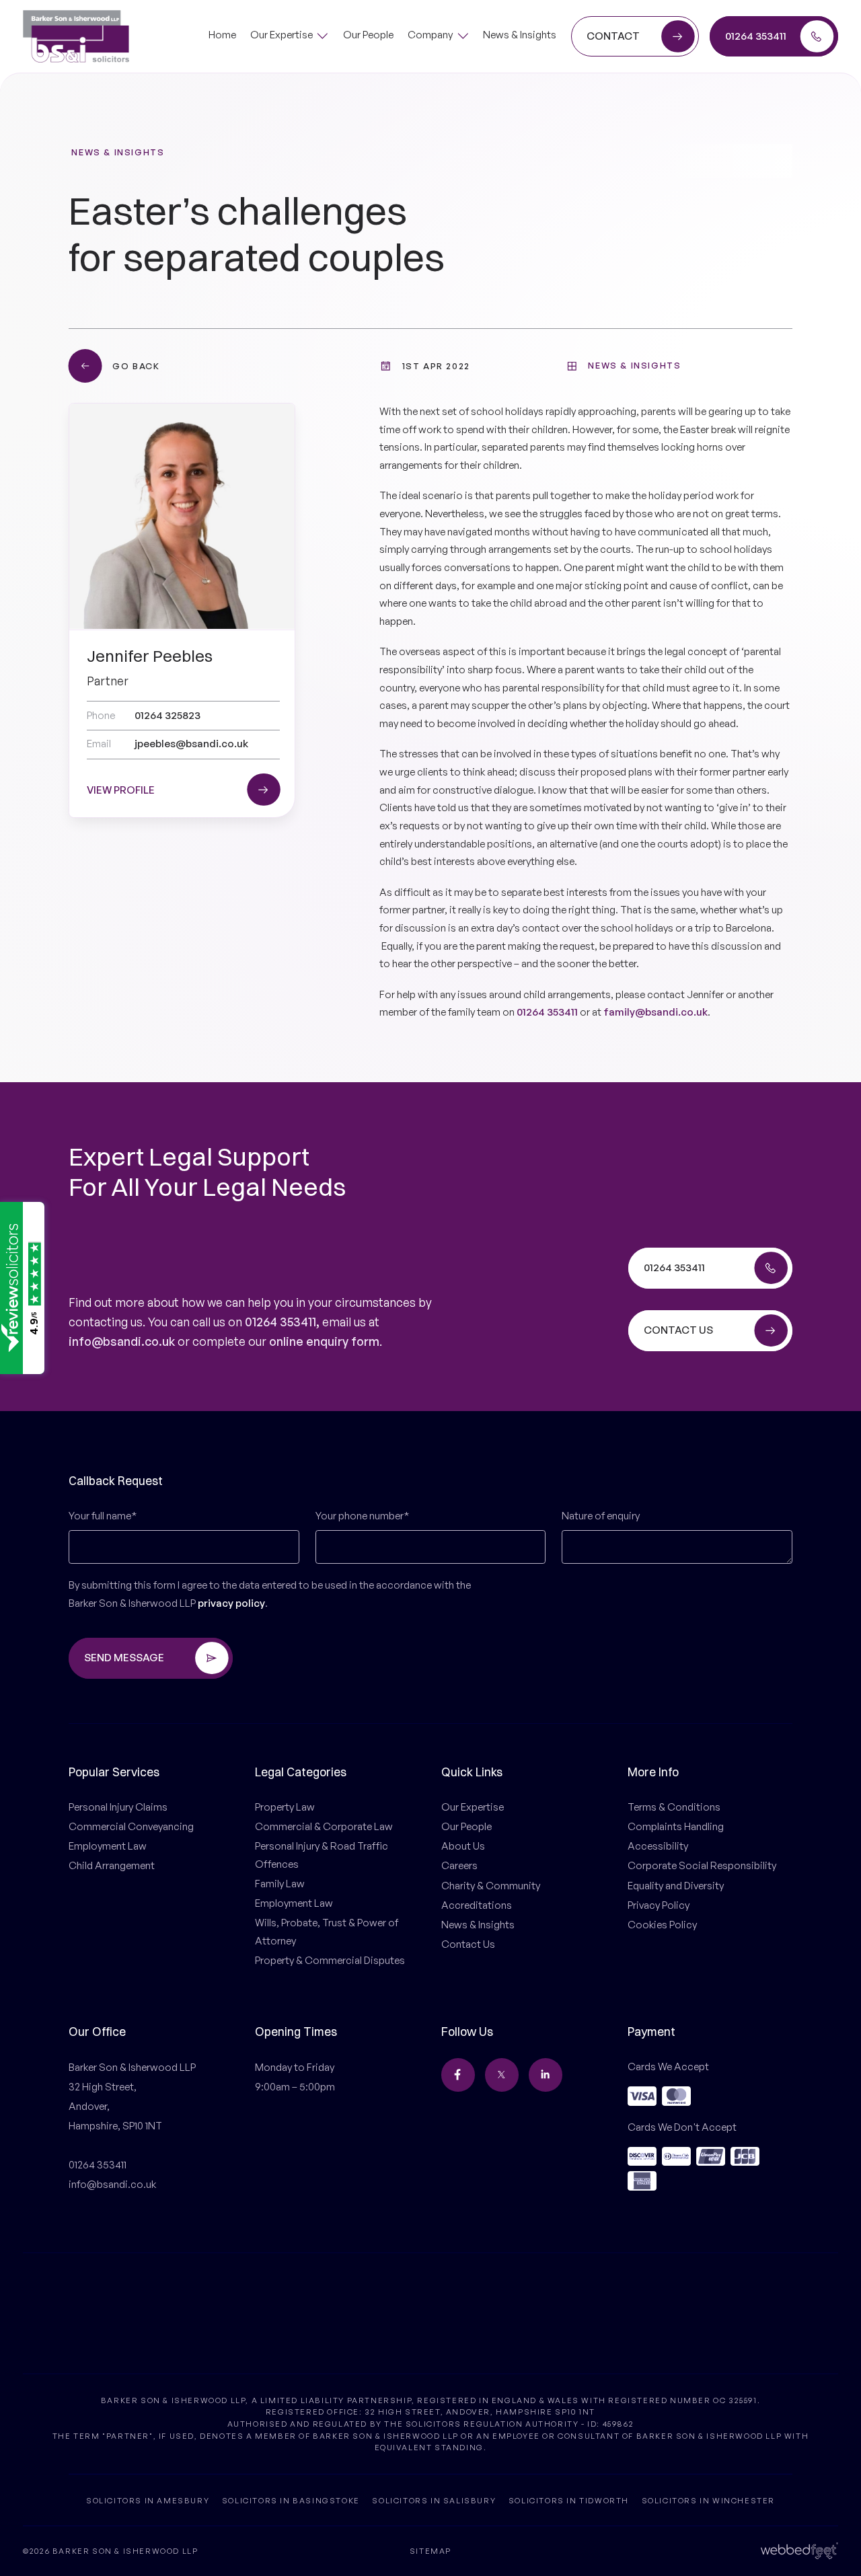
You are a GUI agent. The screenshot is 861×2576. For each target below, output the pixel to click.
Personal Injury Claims (118, 1807)
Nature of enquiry (601, 1516)
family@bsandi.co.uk (656, 1012)
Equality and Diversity (676, 1886)
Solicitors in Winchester (708, 2500)
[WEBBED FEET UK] (799, 2550)
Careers (459, 1865)
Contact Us (468, 1944)
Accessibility (658, 1846)
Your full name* (103, 1516)
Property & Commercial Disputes (330, 1960)
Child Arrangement (112, 1865)
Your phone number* (362, 1516)
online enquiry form (324, 1341)
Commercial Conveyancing (131, 1826)
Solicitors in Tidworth (569, 2500)
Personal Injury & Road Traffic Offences (322, 1855)
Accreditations (477, 1905)
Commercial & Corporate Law (324, 1826)
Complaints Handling (676, 1826)
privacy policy (231, 1603)
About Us (463, 1846)
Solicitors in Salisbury (434, 2500)
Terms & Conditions (674, 1807)
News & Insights (118, 152)
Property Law (285, 1807)
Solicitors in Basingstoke (291, 2500)
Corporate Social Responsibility (702, 1865)
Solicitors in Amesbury (148, 2500)
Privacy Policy (659, 1905)
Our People (466, 1826)
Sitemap (430, 2551)
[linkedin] (546, 2075)
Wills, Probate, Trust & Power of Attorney (327, 1932)
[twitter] (502, 2075)
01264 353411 (547, 1012)
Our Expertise (473, 1807)
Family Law (280, 1884)
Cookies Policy (662, 1925)
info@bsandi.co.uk (122, 1341)
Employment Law (108, 1846)
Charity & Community (491, 1886)
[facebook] (458, 2075)
